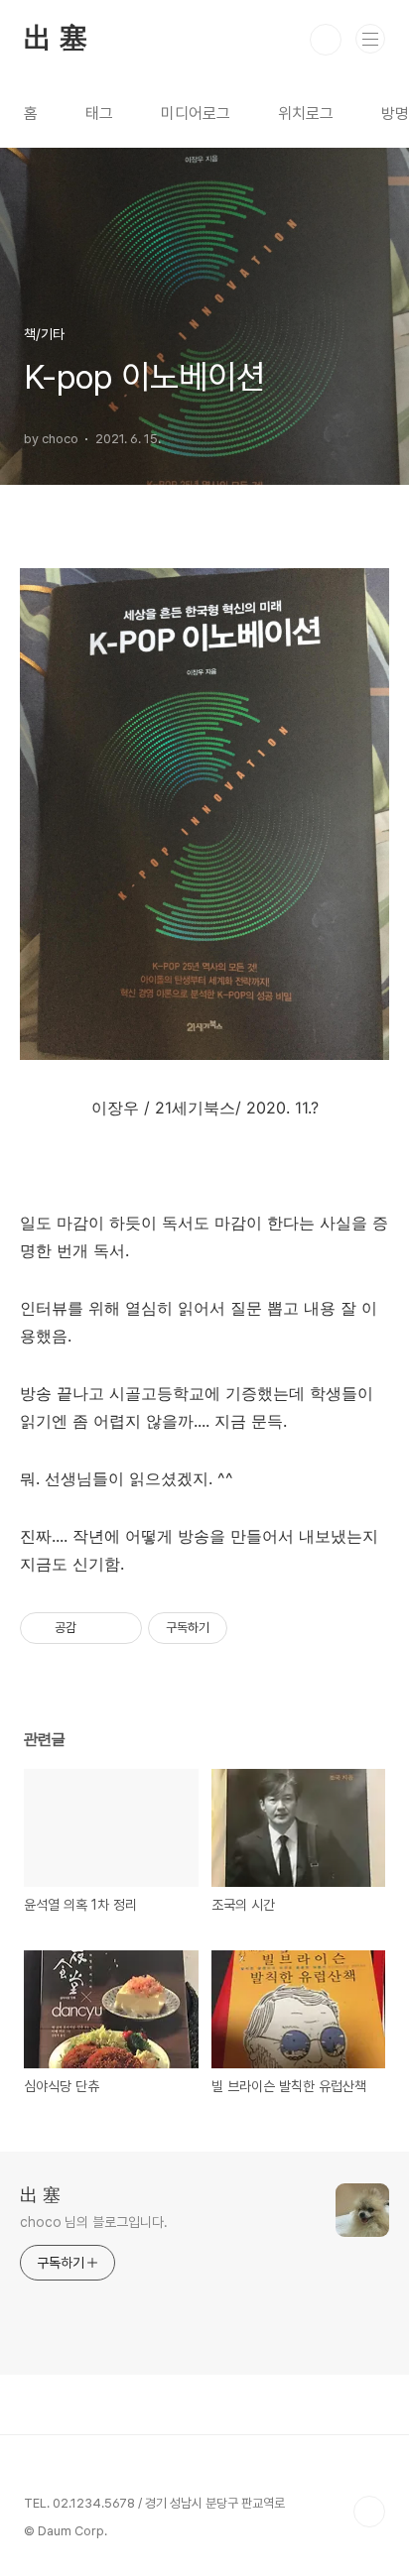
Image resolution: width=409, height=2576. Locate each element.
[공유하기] (95, 1628)
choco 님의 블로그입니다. (93, 2222)
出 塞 (55, 40)
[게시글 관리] (120, 1628)
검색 (326, 40)
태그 (99, 114)
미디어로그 (196, 114)
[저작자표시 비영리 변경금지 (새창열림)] (254, 1628)
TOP (369, 2512)
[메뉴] (370, 39)
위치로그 (306, 114)
